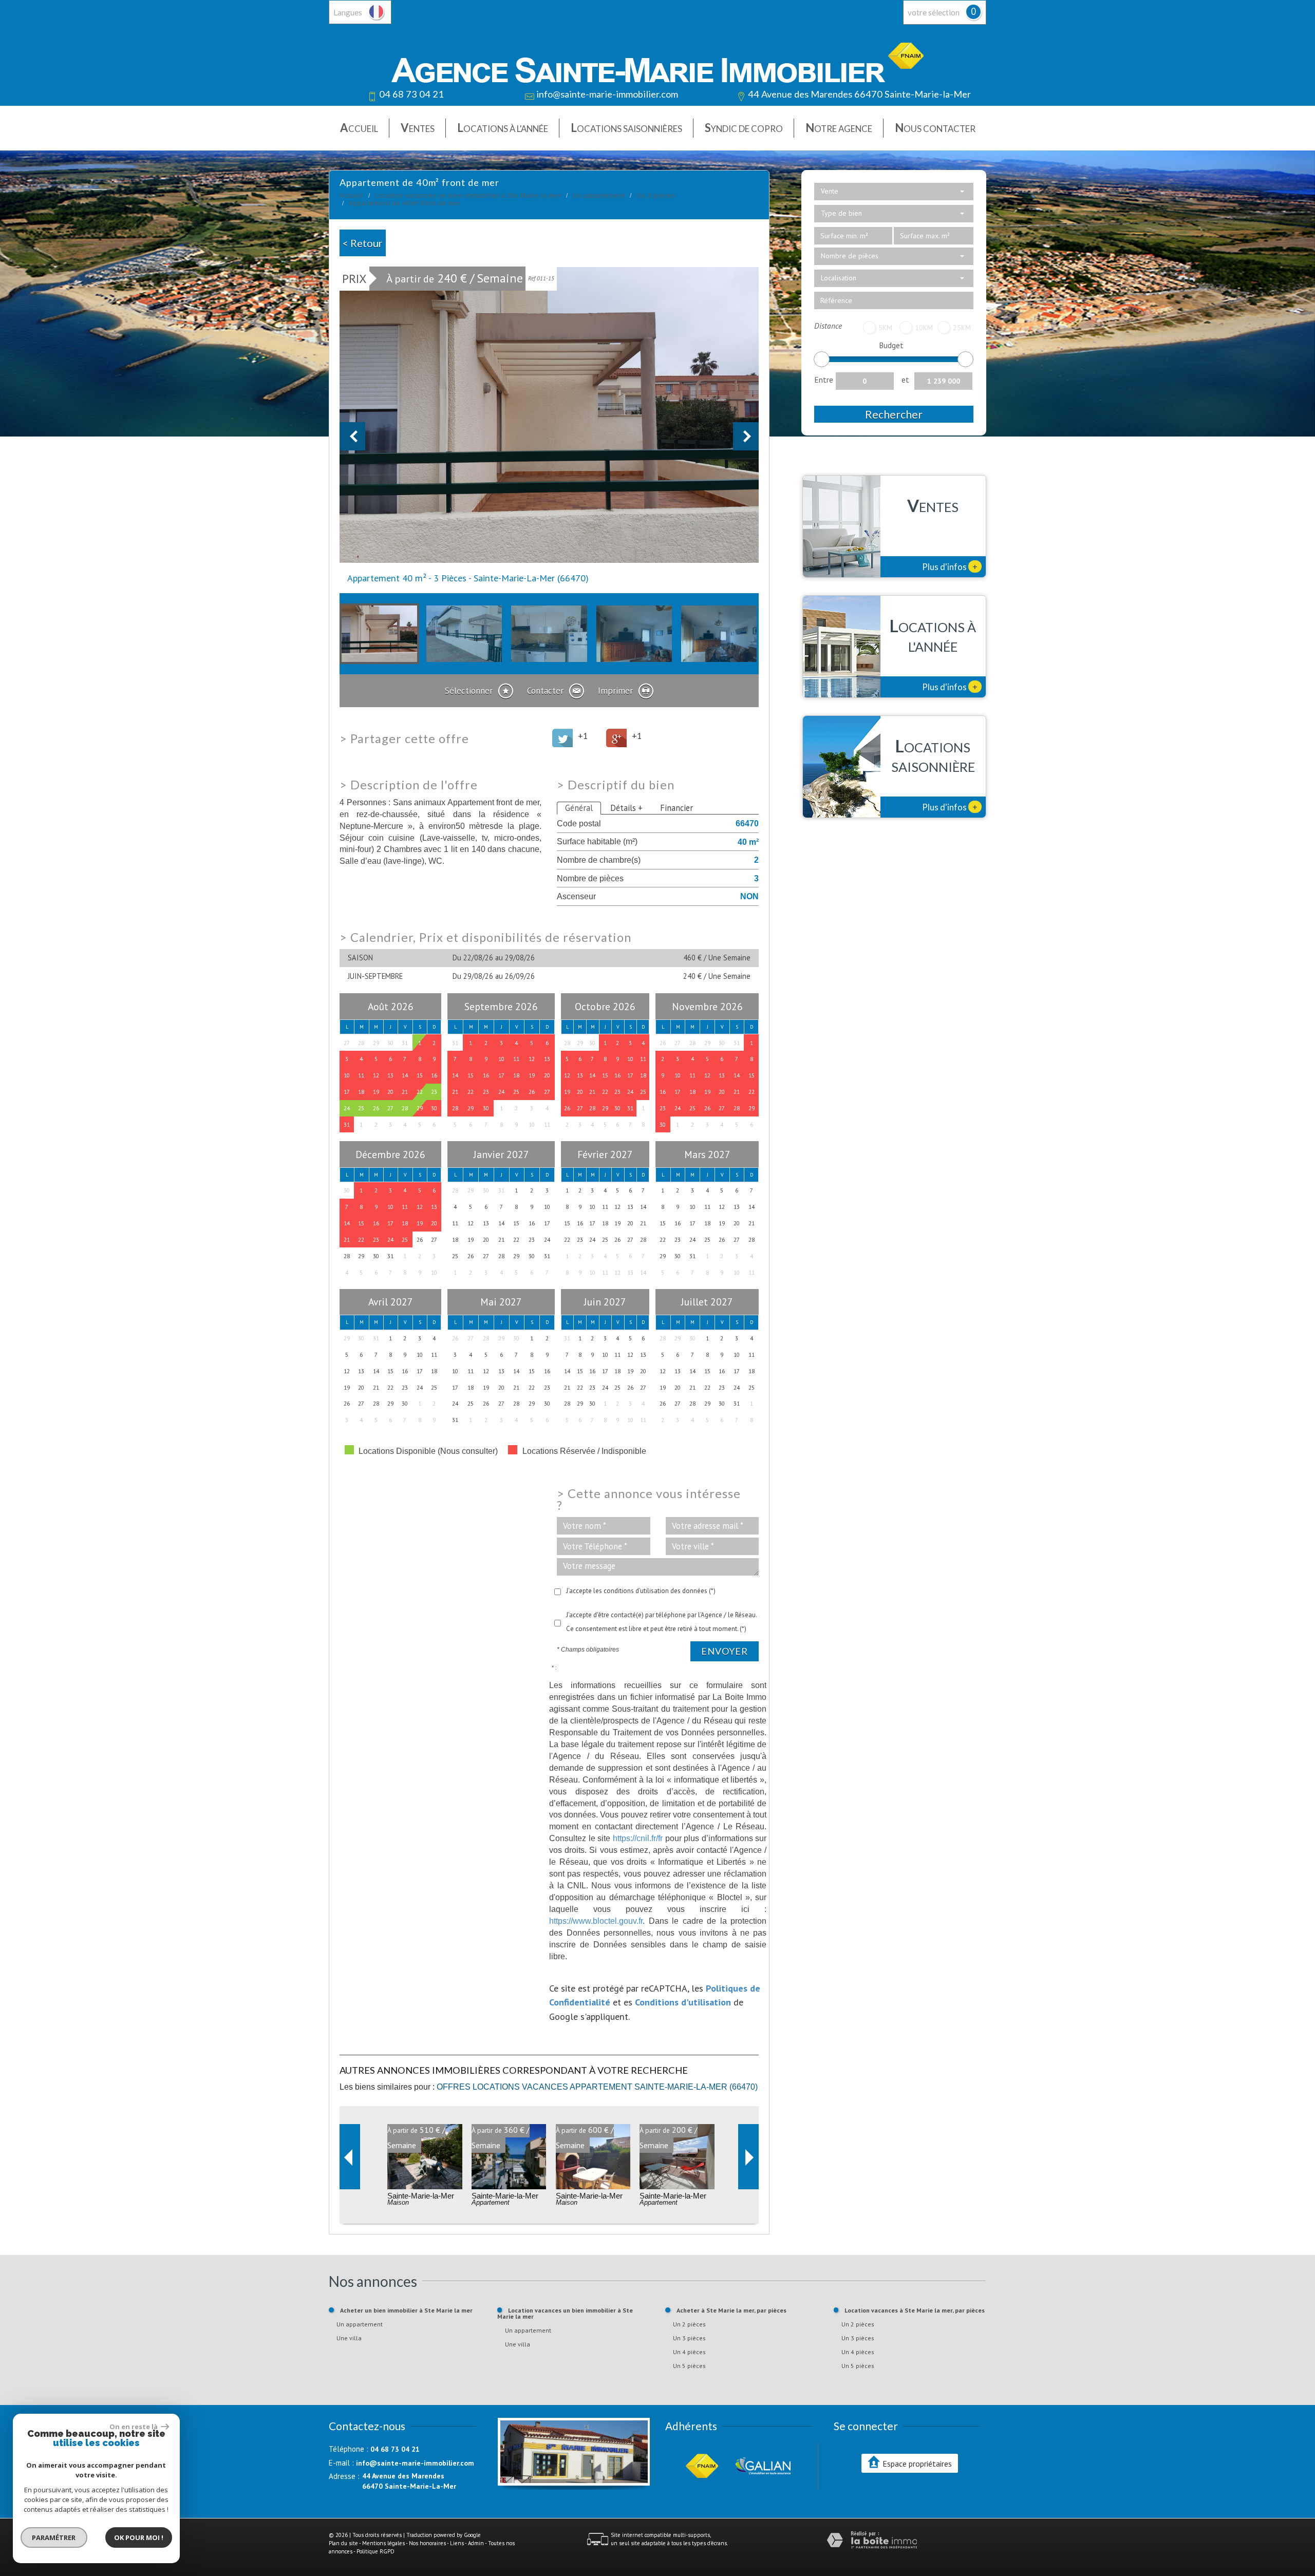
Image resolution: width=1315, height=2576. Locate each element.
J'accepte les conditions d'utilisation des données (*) (641, 1591)
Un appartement (599, 196)
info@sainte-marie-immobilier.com (607, 94)
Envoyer (725, 1651)
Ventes (418, 128)
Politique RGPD (375, 2551)
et (905, 380)
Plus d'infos (950, 566)
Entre (824, 380)
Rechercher (894, 414)
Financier (677, 808)
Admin (476, 2543)
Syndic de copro (744, 128)
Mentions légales (383, 2543)
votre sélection (934, 12)
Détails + (626, 808)
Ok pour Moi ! (139, 2537)
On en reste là (134, 2427)
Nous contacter (935, 128)
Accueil (359, 128)
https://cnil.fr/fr (638, 1838)
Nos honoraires (427, 2543)
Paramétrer (54, 2537)
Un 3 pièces (656, 196)
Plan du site (343, 2543)
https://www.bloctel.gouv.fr (596, 1921)
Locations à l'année (503, 128)
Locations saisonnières (626, 128)
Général (579, 808)
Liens (457, 2543)
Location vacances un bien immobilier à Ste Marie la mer (468, 196)
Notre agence (839, 128)
